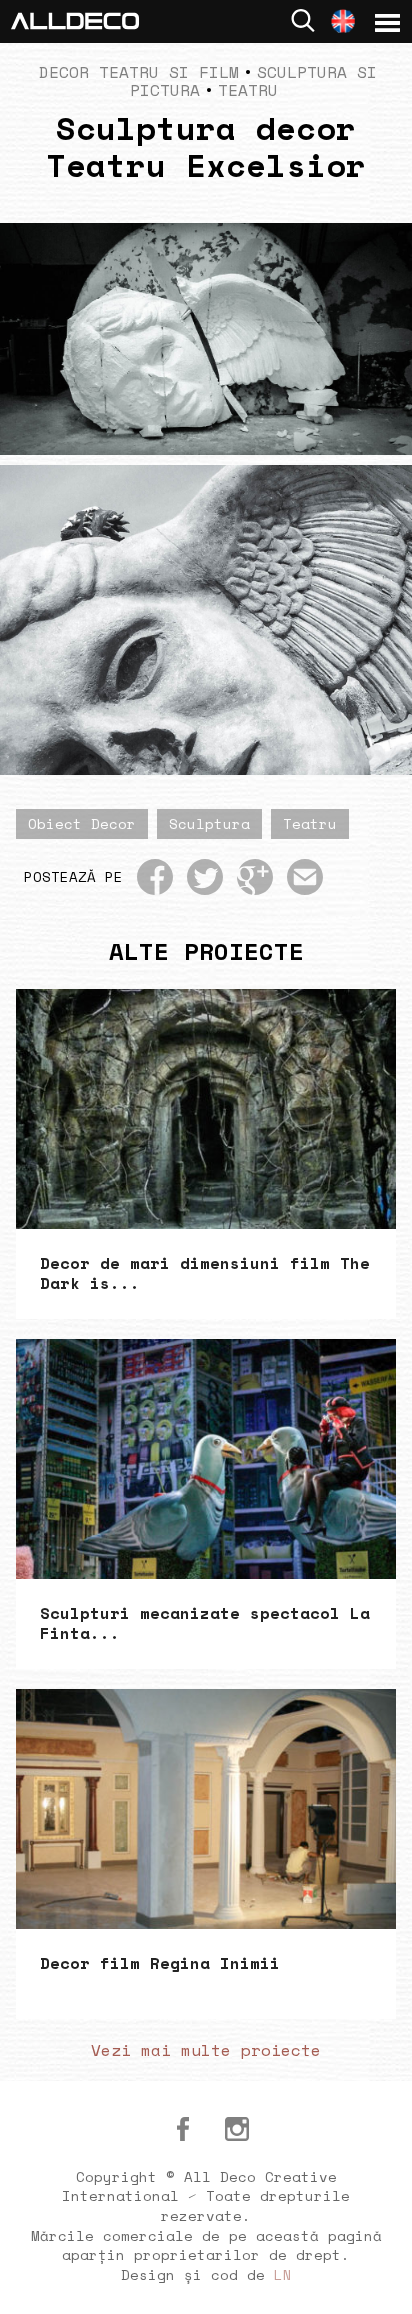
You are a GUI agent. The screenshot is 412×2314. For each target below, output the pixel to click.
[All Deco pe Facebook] (183, 2129)
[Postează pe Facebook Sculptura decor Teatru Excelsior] (155, 877)
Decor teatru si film (139, 72)
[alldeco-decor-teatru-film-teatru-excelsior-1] (206, 620)
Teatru (248, 90)
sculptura (209, 823)
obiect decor (82, 823)
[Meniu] (387, 23)
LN (283, 2274)
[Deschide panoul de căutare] (303, 20)
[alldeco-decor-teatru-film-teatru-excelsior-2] (206, 338)
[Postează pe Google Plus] (255, 877)
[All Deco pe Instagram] (237, 2129)
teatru (310, 823)
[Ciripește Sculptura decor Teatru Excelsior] (205, 877)
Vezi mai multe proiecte (206, 2050)
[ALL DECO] (75, 19)
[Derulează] (374, 2276)
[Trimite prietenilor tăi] (305, 877)
